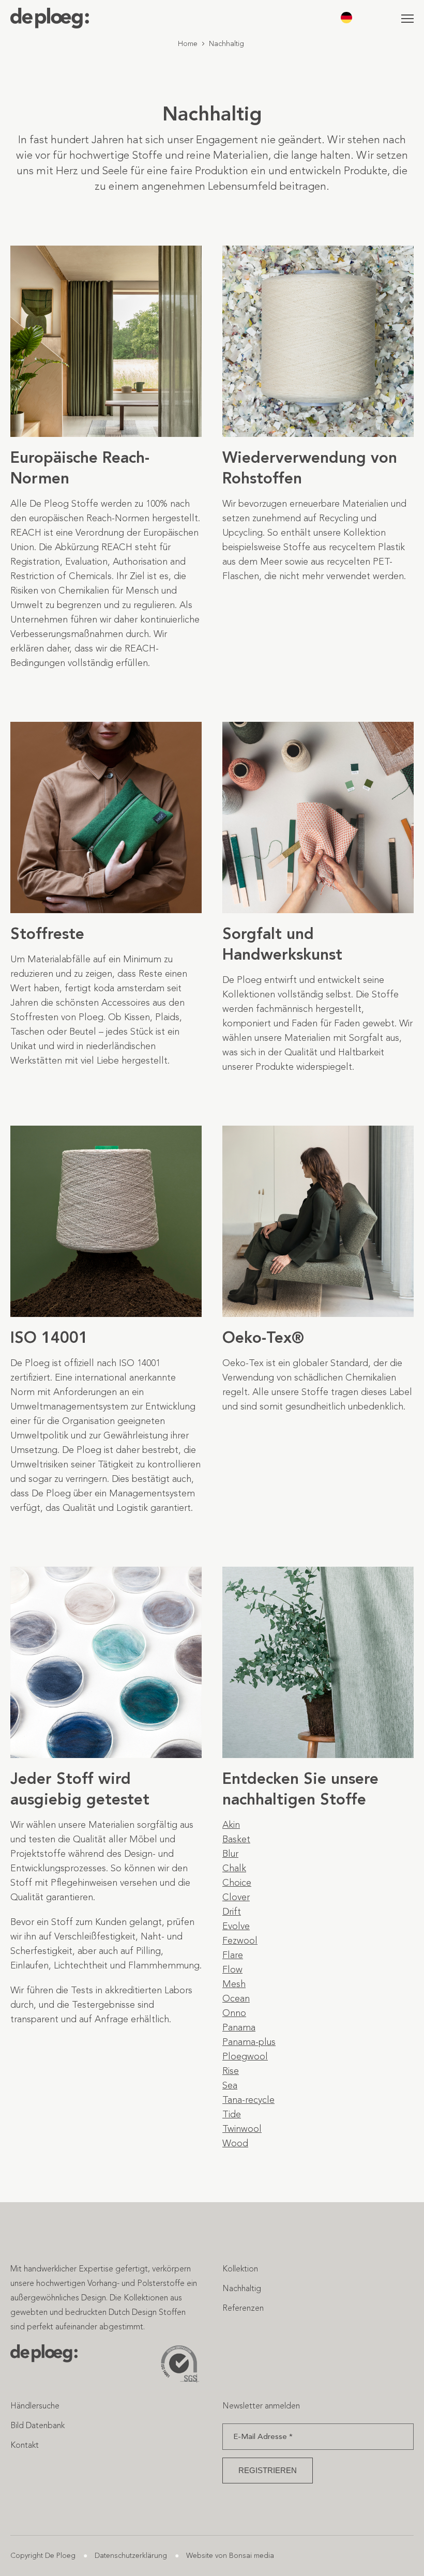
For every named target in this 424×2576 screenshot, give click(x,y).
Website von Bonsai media (230, 2556)
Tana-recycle (248, 2100)
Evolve (236, 1926)
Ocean (236, 1998)
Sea (230, 2085)
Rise (231, 2071)
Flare (233, 1955)
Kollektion (240, 2269)
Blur (230, 1854)
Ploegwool (245, 2056)
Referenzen (243, 2308)
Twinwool (242, 2129)
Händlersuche (35, 2406)
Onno (234, 2013)
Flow (232, 1969)
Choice (237, 1883)
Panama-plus (249, 2042)
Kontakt (25, 2445)
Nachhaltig (242, 2288)
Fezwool (240, 1941)
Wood (235, 2143)
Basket (236, 1839)
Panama (239, 2027)
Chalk (234, 1868)
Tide (232, 2114)
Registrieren (268, 2470)
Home (188, 44)
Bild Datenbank (37, 2425)
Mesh (234, 1984)
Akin (231, 1825)
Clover (236, 1897)
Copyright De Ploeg (43, 2556)
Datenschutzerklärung (131, 2556)
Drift (232, 1912)
